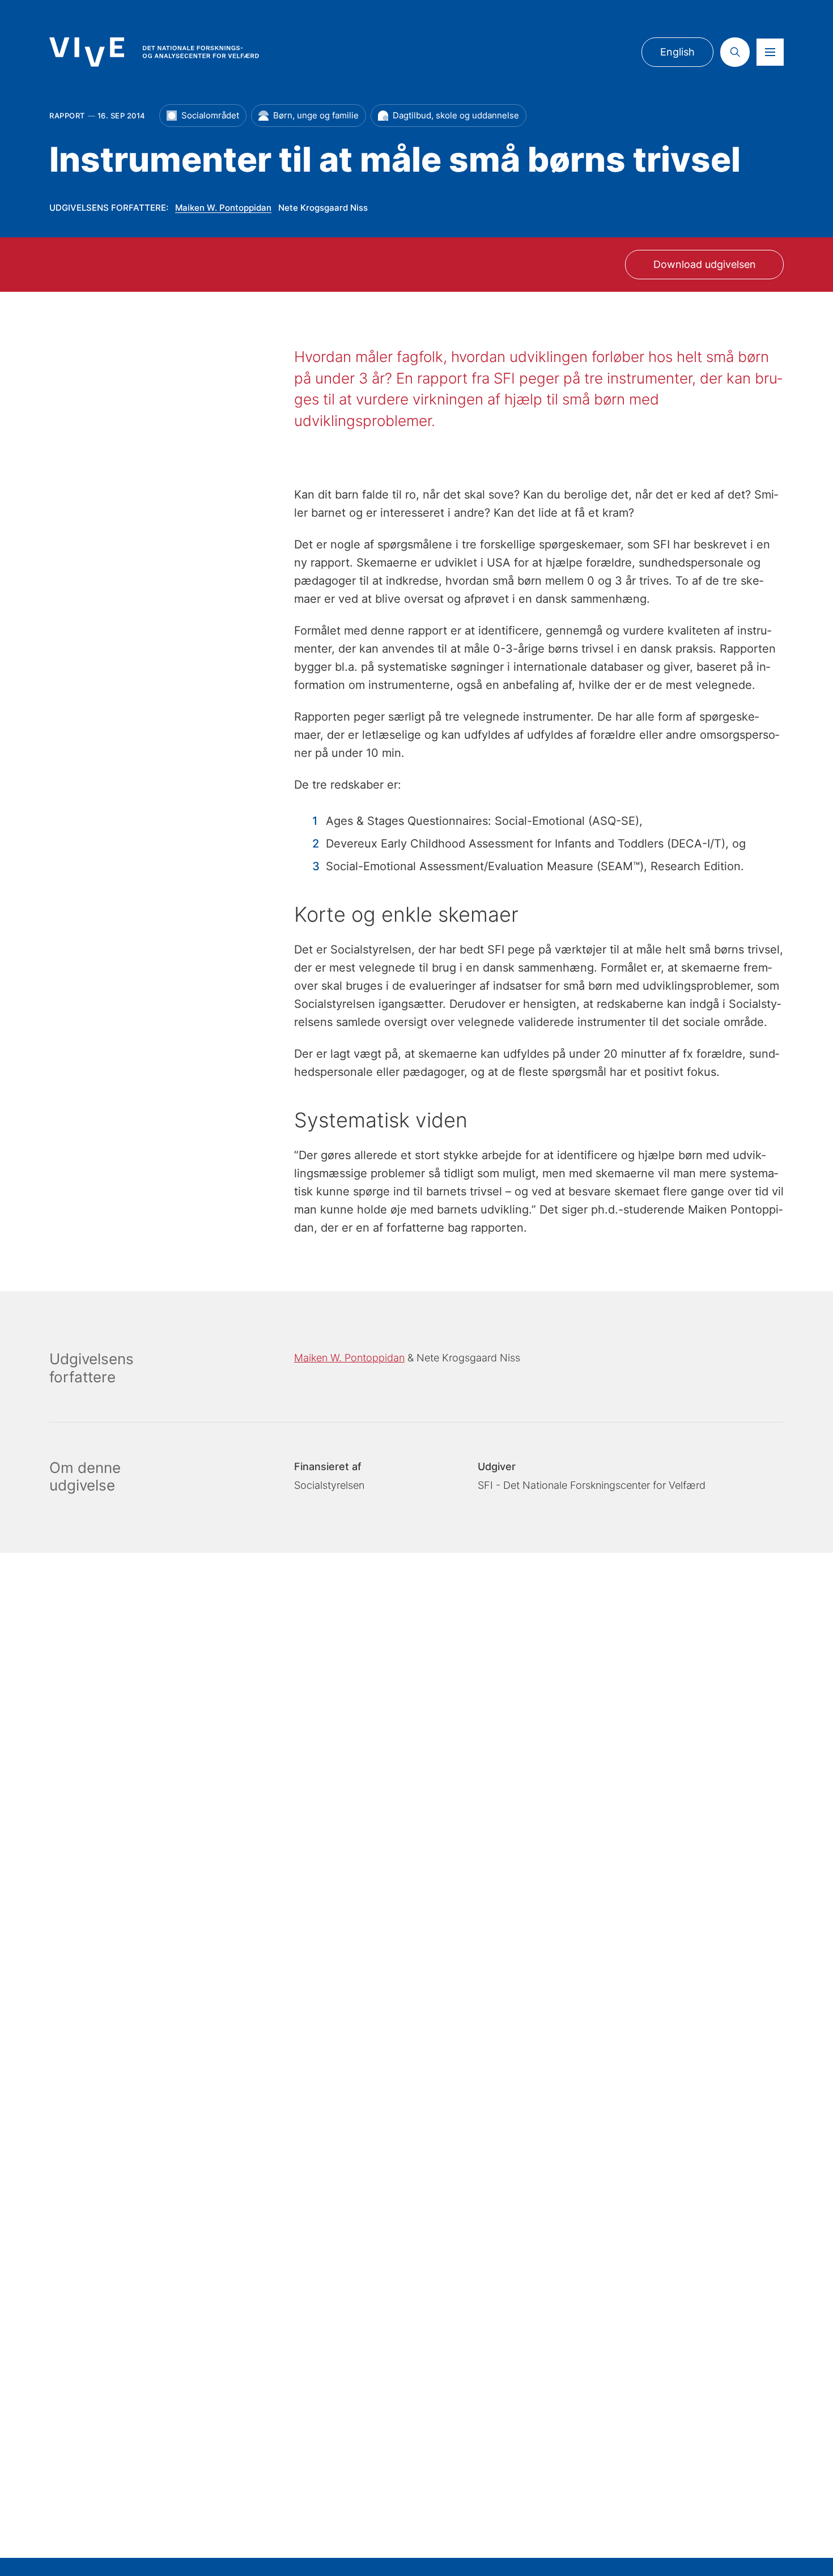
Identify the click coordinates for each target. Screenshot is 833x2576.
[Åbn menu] (770, 52)
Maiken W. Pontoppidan (223, 208)
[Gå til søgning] (735, 52)
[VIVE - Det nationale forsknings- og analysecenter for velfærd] (154, 52)
